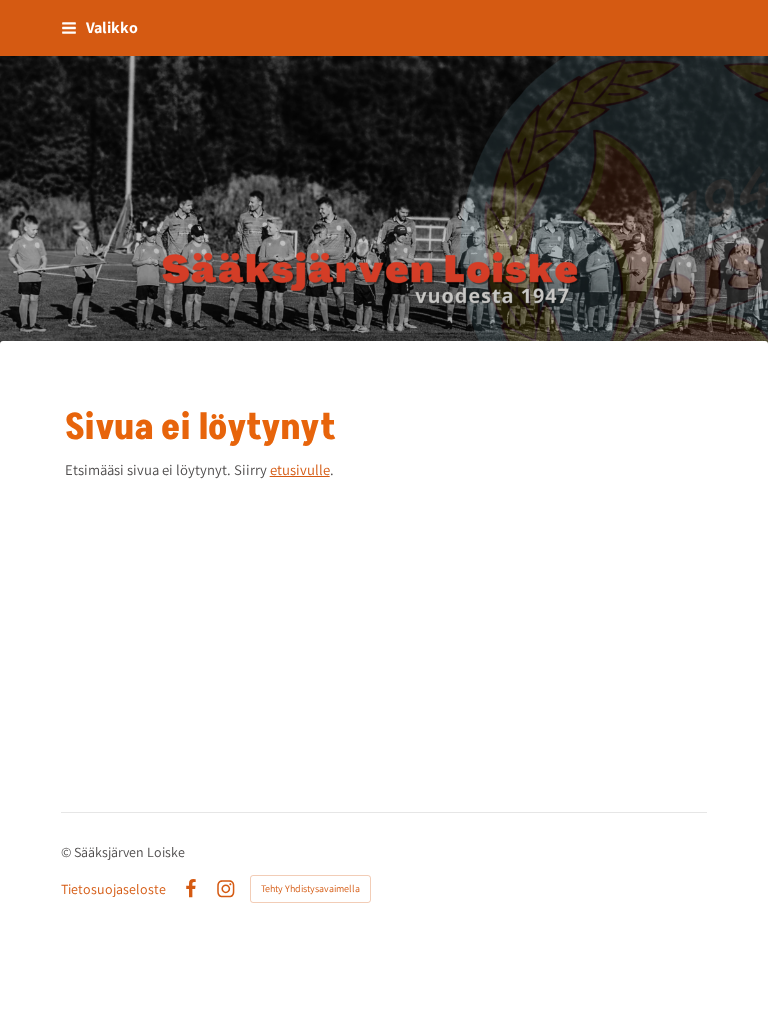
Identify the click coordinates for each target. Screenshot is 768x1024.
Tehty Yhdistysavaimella (310, 888)
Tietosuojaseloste (113, 889)
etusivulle (300, 469)
